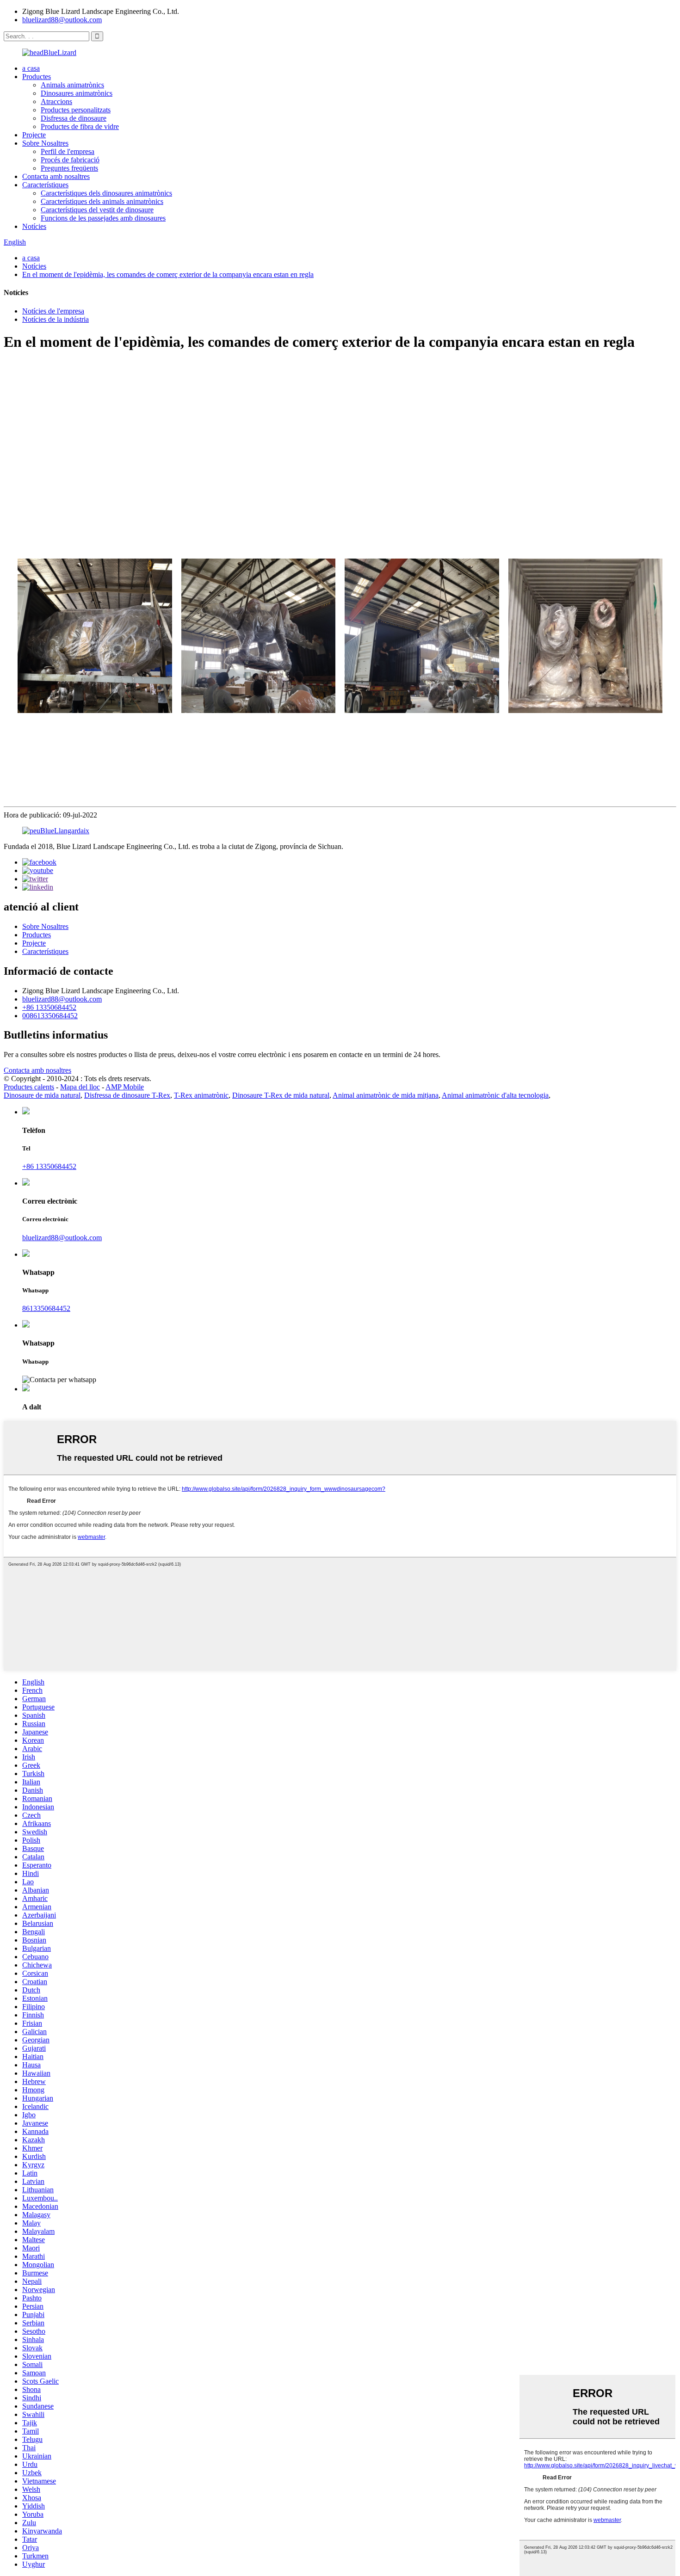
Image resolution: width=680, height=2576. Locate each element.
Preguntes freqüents (69, 168)
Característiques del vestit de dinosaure (97, 210)
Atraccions (56, 101)
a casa (31, 68)
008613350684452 (50, 1016)
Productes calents (29, 1087)
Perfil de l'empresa (68, 151)
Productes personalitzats (76, 110)
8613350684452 (46, 1308)
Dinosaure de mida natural (42, 1095)
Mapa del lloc (80, 1087)
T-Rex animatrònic (201, 1095)
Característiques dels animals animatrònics (102, 201)
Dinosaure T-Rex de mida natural (281, 1095)
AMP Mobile (125, 1087)
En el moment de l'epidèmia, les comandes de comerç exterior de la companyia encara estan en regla (168, 274)
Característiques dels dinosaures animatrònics (106, 193)
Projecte (34, 135)
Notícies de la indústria (56, 319)
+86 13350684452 (49, 1007)
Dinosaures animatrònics (77, 93)
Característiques (45, 185)
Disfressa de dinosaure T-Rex (127, 1095)
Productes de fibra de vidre (80, 126)
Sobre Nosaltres (45, 143)
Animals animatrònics (72, 85)
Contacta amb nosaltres (56, 176)
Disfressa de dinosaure (74, 118)
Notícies (34, 226)
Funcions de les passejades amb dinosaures (103, 218)
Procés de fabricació (70, 160)
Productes (37, 77)
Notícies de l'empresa (53, 311)
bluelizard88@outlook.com (62, 20)
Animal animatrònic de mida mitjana (386, 1095)
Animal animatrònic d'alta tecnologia (495, 1095)
